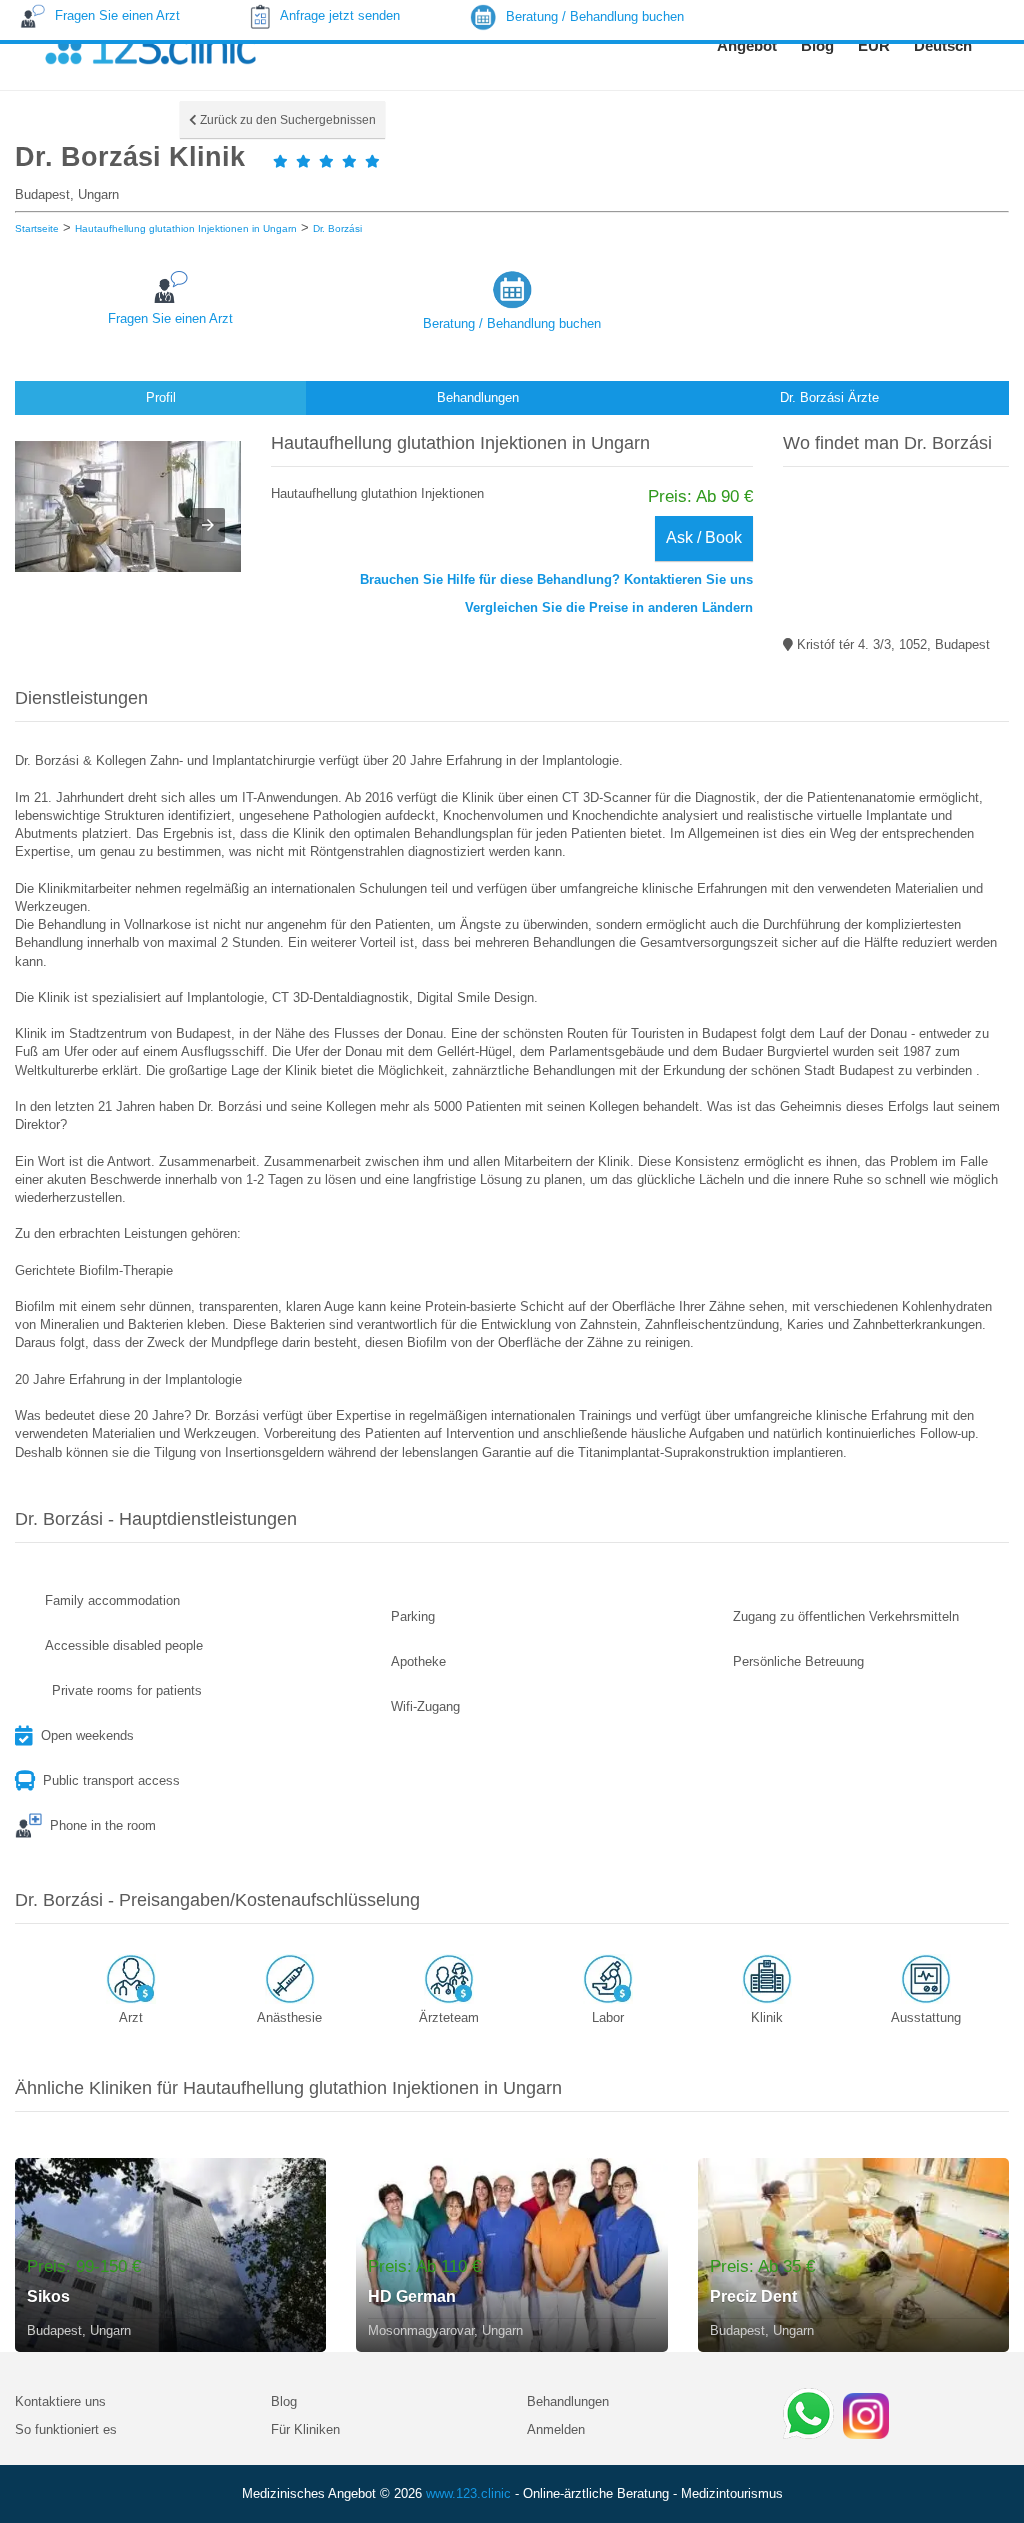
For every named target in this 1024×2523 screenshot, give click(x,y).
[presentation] (208, 525)
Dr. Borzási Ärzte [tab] (829, 397)
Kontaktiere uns (60, 2401)
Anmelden (556, 2429)
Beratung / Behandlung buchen (512, 323)
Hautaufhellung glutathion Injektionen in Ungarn (186, 228)
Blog (284, 2401)
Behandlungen (568, 2401)
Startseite (37, 228)
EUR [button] (874, 45)
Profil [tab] (161, 397)
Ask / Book (704, 537)
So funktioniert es (66, 2429)
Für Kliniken (305, 2429)
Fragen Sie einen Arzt (170, 318)
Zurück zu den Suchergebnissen (286, 120)
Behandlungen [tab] (478, 397)
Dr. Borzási (337, 228)
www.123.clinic (468, 2493)
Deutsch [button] (943, 45)
